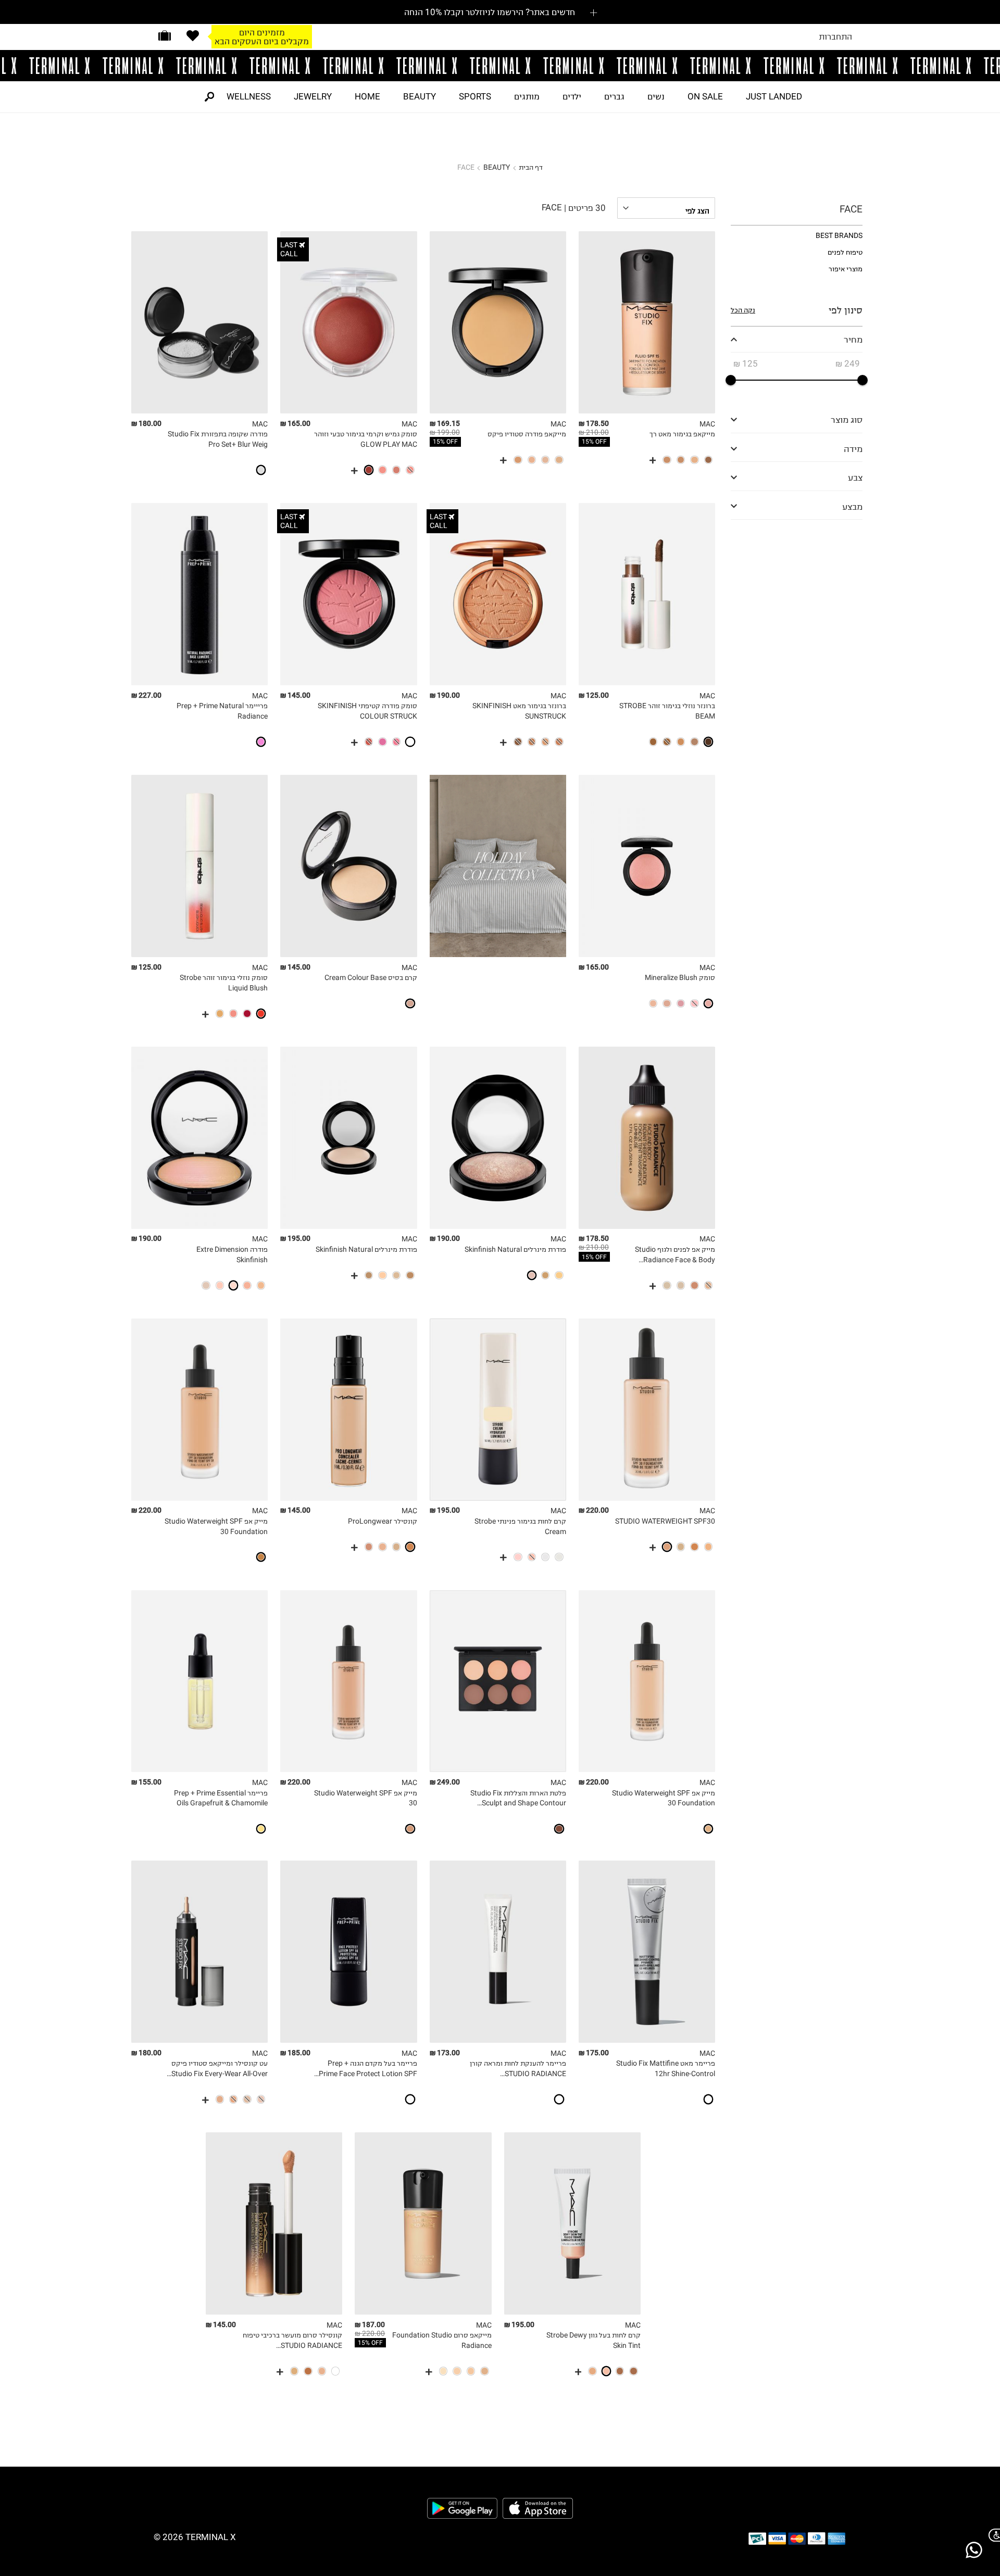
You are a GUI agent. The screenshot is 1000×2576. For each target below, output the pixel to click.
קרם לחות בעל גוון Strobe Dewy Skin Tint (593, 2340)
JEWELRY (313, 96)
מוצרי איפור (846, 269)
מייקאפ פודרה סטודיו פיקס (527, 434)
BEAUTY (420, 96)
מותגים (527, 96)
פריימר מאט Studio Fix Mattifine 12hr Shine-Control (666, 2069)
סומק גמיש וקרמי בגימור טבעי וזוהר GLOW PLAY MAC (365, 439)
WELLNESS (249, 96)
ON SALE (705, 96)
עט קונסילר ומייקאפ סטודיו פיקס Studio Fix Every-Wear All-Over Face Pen (220, 2069)
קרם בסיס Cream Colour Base (371, 978)
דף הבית (531, 167)
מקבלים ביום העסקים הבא (262, 36)
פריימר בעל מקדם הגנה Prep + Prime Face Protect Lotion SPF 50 (368, 2069)
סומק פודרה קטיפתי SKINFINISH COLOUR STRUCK (367, 711)
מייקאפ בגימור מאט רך (682, 434)
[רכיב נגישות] (992, 2535)
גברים (614, 96)
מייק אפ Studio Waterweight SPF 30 (365, 1798)
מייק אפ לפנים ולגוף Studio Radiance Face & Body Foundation (675, 1255)
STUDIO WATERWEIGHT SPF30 (665, 1521)
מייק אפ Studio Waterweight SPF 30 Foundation (216, 1526)
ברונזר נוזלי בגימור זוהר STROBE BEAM (667, 711)
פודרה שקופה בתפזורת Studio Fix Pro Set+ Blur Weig (218, 439)
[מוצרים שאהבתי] (193, 36)
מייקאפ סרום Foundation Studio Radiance (442, 2340)
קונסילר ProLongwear (383, 1521)
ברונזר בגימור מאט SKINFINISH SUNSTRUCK (519, 711)
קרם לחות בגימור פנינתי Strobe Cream (520, 1526)
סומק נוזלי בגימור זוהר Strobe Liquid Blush (224, 983)
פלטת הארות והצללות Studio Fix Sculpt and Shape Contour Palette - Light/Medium (518, 1799)
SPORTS (475, 96)
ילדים (572, 96)
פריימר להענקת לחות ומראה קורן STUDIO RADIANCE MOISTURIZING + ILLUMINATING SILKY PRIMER (517, 2069)
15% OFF (594, 442)
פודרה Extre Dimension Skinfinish (232, 1255)
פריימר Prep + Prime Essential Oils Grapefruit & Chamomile (221, 1798)
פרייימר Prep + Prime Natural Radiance (222, 711)
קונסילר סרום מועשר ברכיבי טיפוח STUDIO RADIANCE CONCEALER (292, 2341)
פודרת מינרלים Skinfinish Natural (515, 1249)
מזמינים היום (262, 28)
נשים (656, 96)
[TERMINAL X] (500, 66)
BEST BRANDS (839, 236)
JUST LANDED (774, 96)
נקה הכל (743, 310)
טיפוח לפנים (845, 252)
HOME (367, 96)
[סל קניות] (165, 36)
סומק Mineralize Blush (680, 978)
